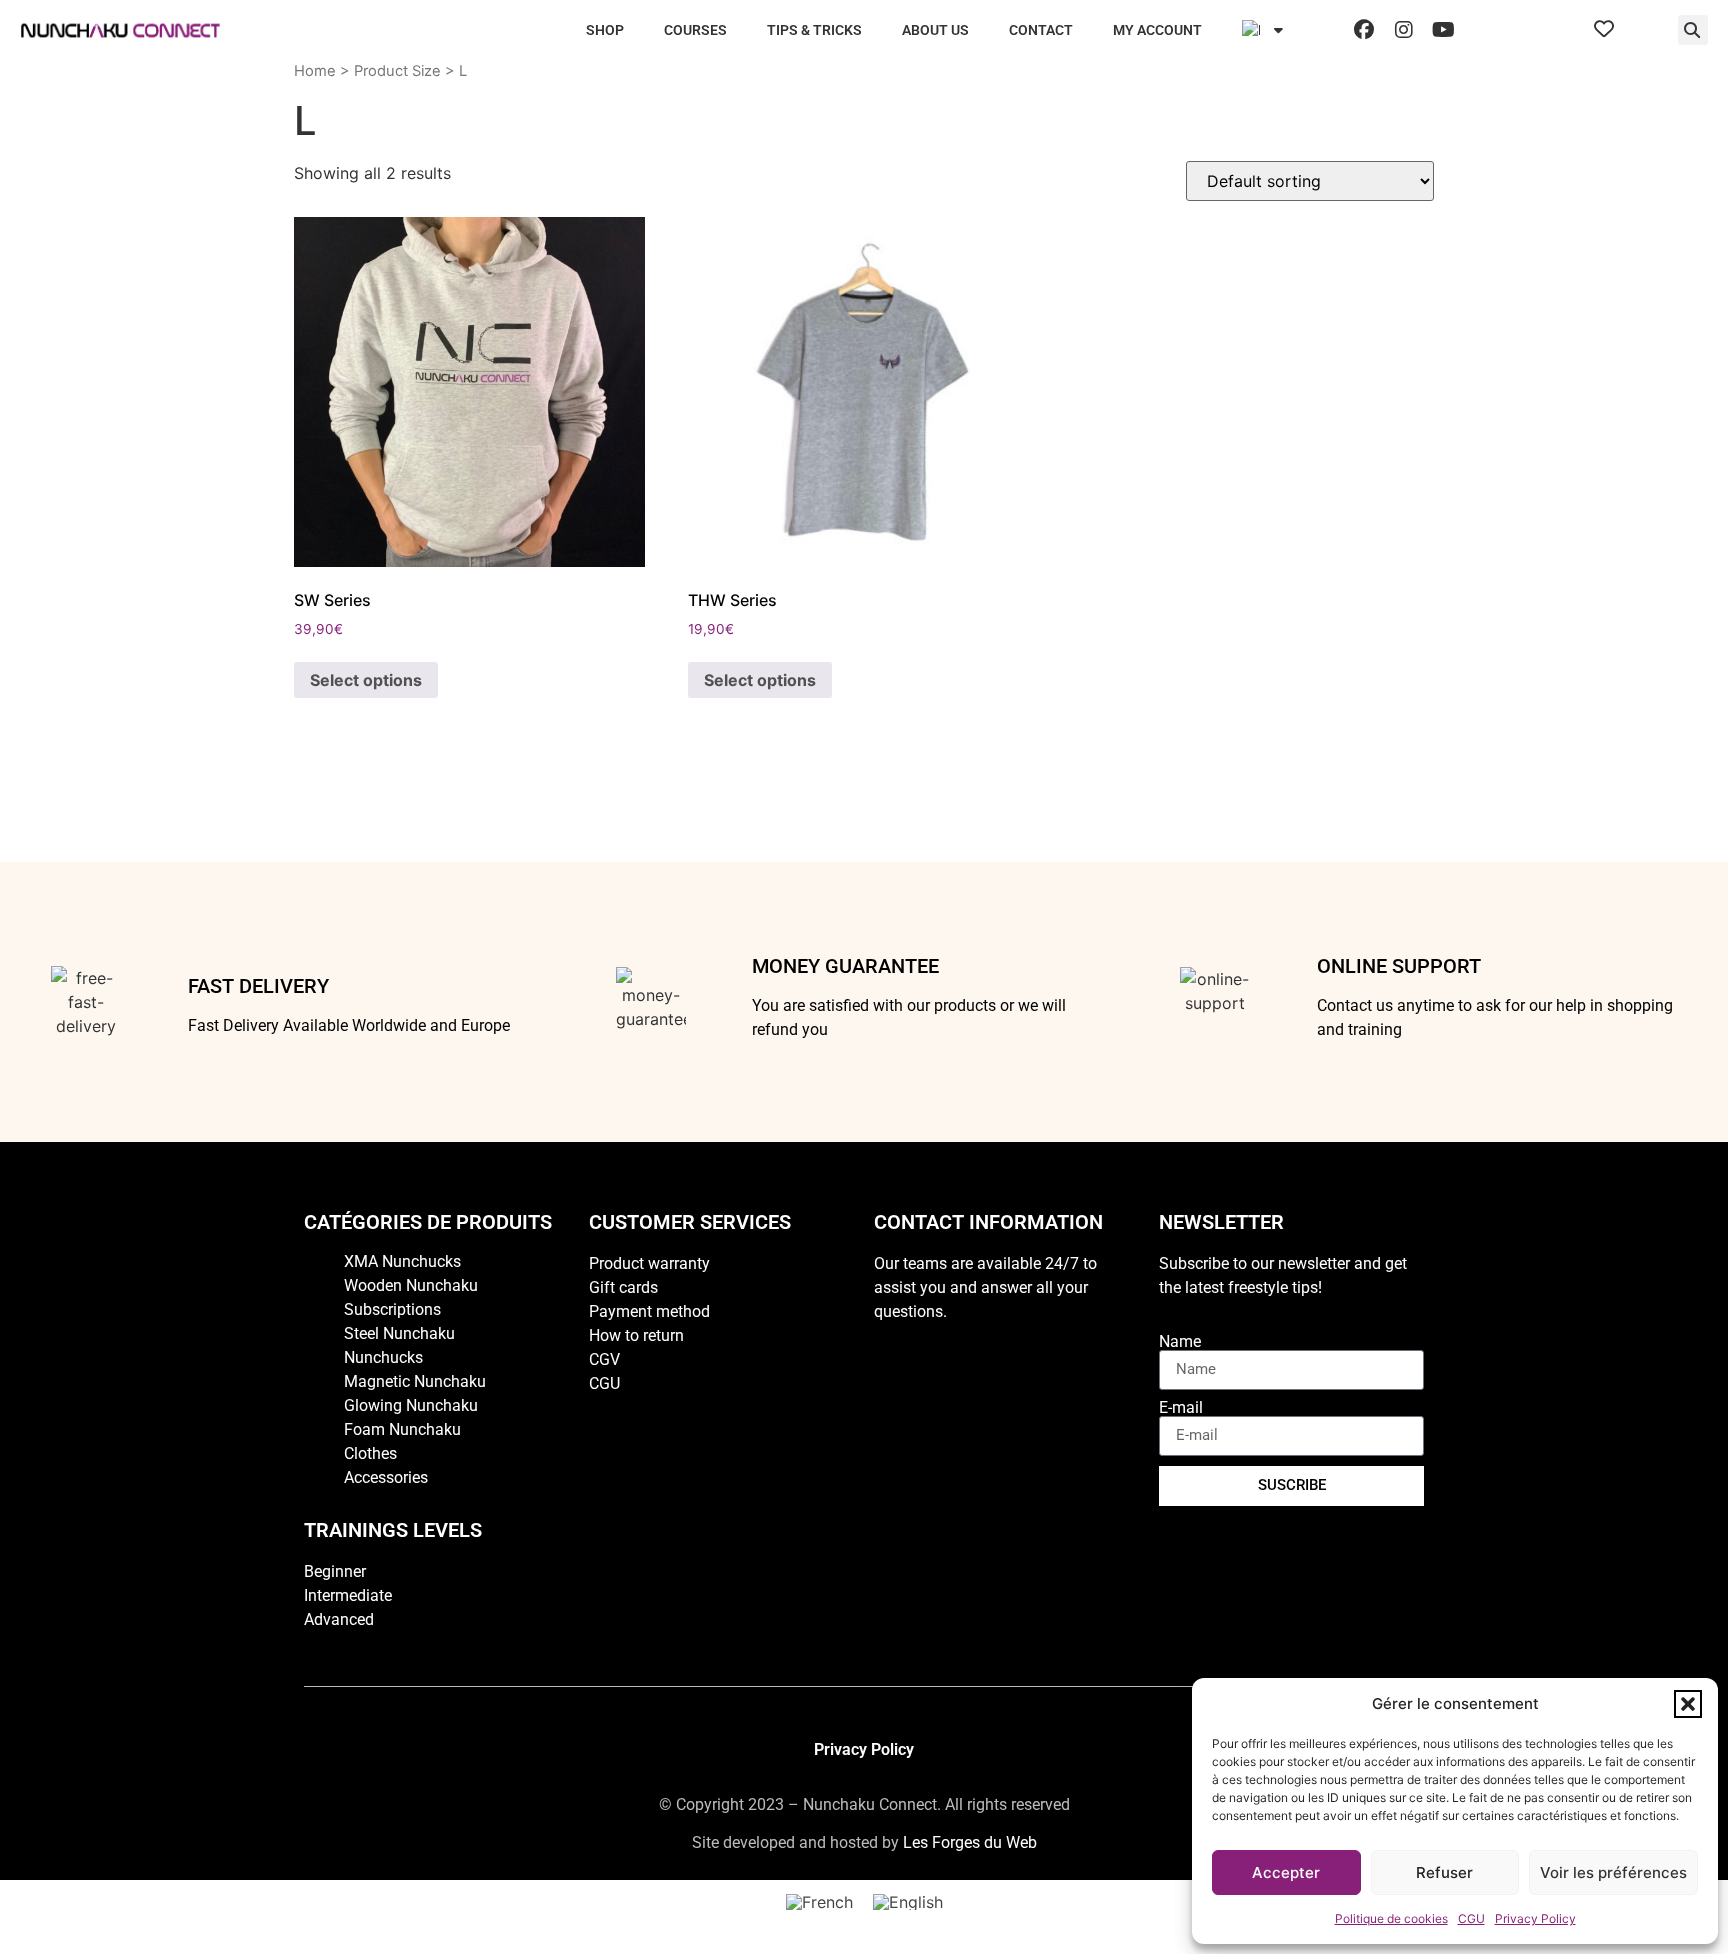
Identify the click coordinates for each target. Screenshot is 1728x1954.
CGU (1471, 1918)
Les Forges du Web (970, 1842)
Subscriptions (392, 1309)
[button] (1688, 1704)
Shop (605, 30)
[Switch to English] (908, 1902)
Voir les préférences (1613, 1872)
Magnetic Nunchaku (415, 1381)
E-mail (1181, 1408)
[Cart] (1646, 30)
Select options (366, 680)
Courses (695, 30)
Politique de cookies (1391, 1918)
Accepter (1286, 1872)
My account (1157, 30)
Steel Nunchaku (399, 1333)
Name (1180, 1342)
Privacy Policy (1535, 1918)
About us (935, 30)
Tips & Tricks (814, 30)
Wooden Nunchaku (411, 1285)
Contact (1041, 30)
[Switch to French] (819, 1902)
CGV (604, 1359)
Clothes (370, 1453)
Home (315, 71)
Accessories (386, 1477)
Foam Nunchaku (402, 1429)
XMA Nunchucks (402, 1261)
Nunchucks (383, 1357)
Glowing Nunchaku (411, 1405)
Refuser (1444, 1872)
